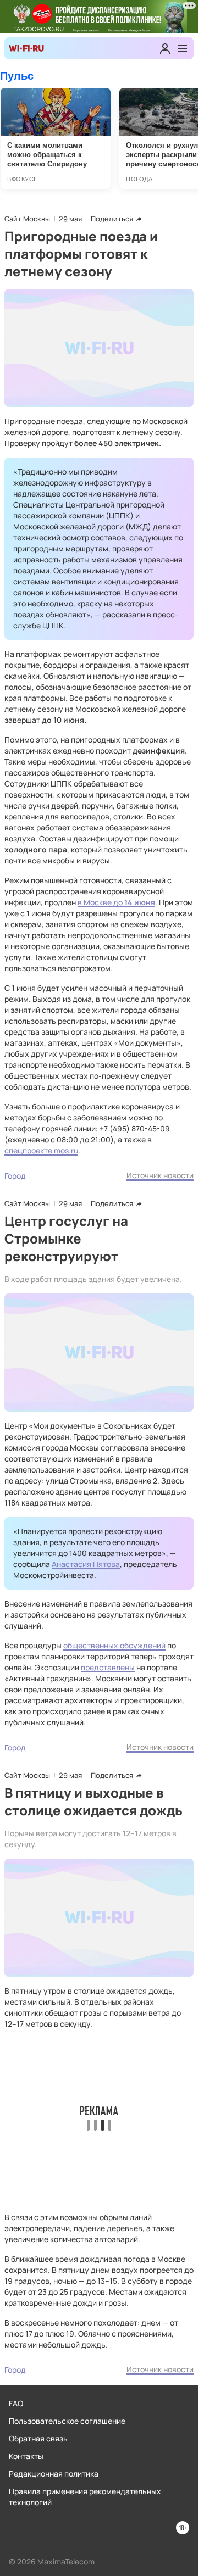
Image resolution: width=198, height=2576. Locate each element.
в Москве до (100, 902)
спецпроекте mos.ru (41, 1150)
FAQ (16, 2403)
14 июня (139, 902)
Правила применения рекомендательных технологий (85, 2497)
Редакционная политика (54, 2474)
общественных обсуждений (114, 1645)
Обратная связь (38, 2438)
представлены (108, 1667)
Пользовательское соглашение (67, 2421)
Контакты (26, 2456)
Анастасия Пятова (86, 1564)
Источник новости (160, 1175)
